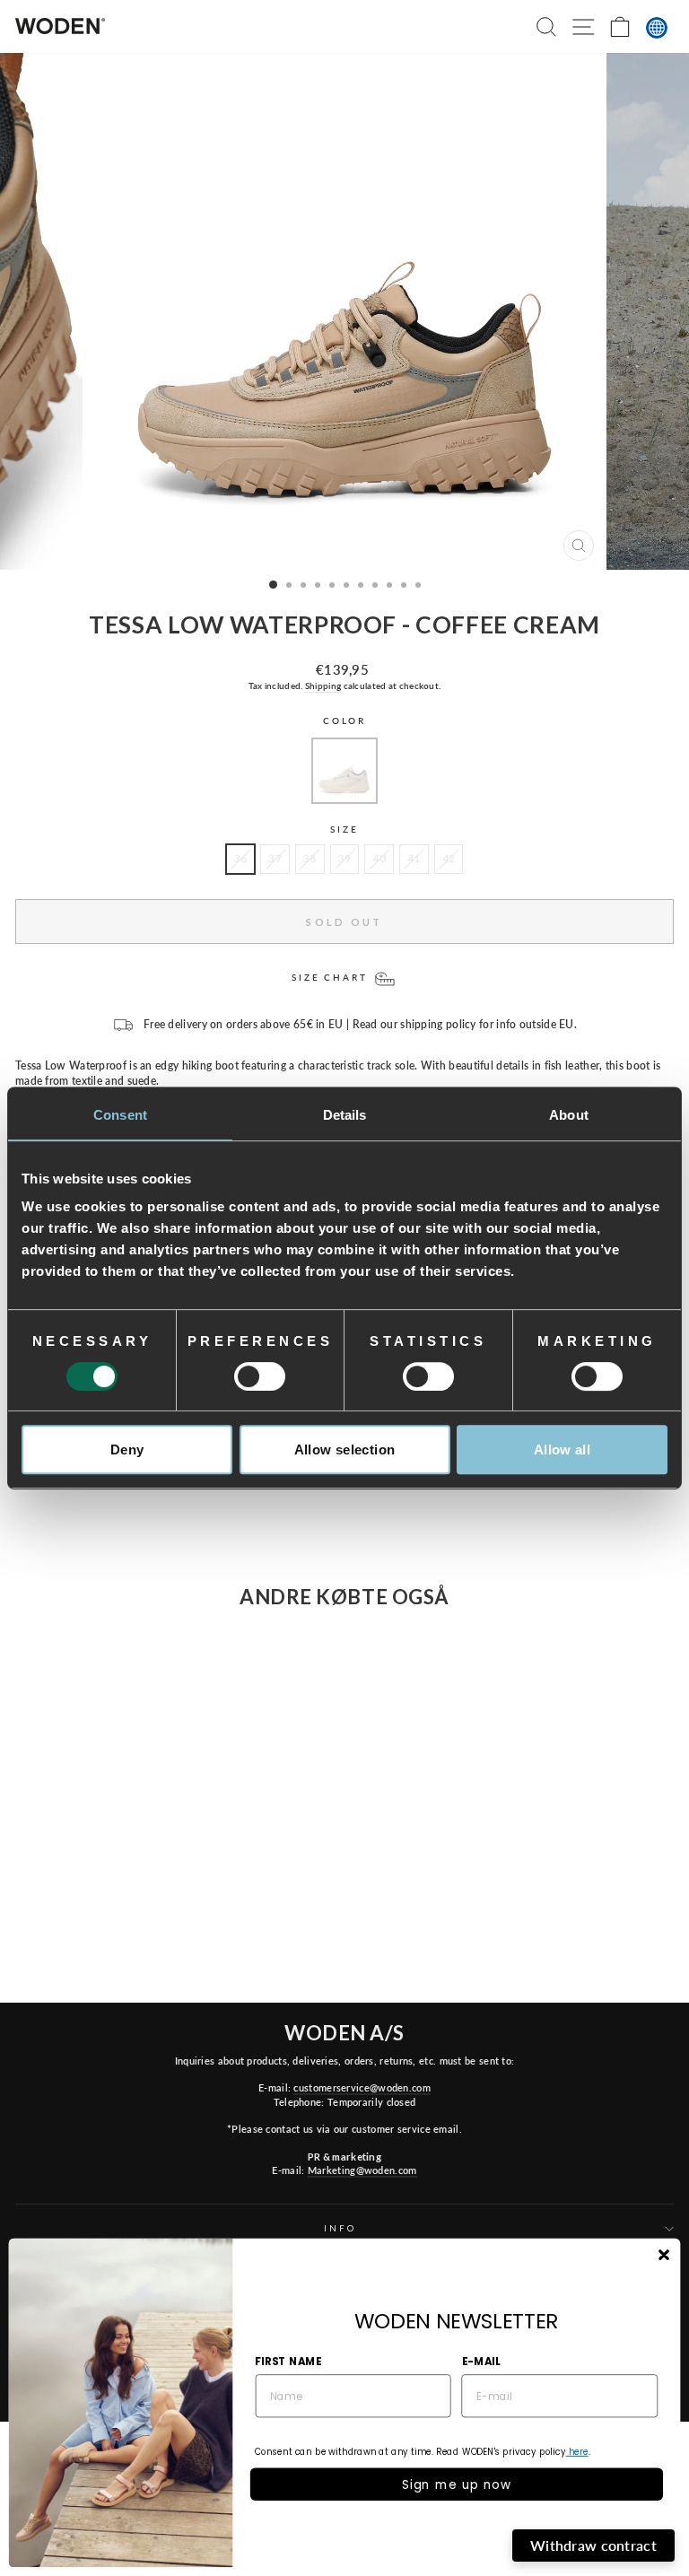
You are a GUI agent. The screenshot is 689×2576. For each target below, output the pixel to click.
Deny (127, 1450)
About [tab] (569, 1115)
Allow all (562, 1450)
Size (344, 830)
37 (275, 858)
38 (310, 858)
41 (414, 858)
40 (379, 858)
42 (449, 858)
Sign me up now (457, 2484)
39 (345, 858)
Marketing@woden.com (362, 2170)
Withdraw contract (593, 2545)
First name (288, 2361)
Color (344, 721)
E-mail (481, 2361)
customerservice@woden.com (362, 2087)
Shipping (323, 685)
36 (241, 858)
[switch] (260, 1376)
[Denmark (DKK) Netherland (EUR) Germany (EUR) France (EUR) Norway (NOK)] (657, 28)
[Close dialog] (663, 2255)
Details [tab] (345, 1115)
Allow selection (345, 1450)
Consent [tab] (120, 1115)
